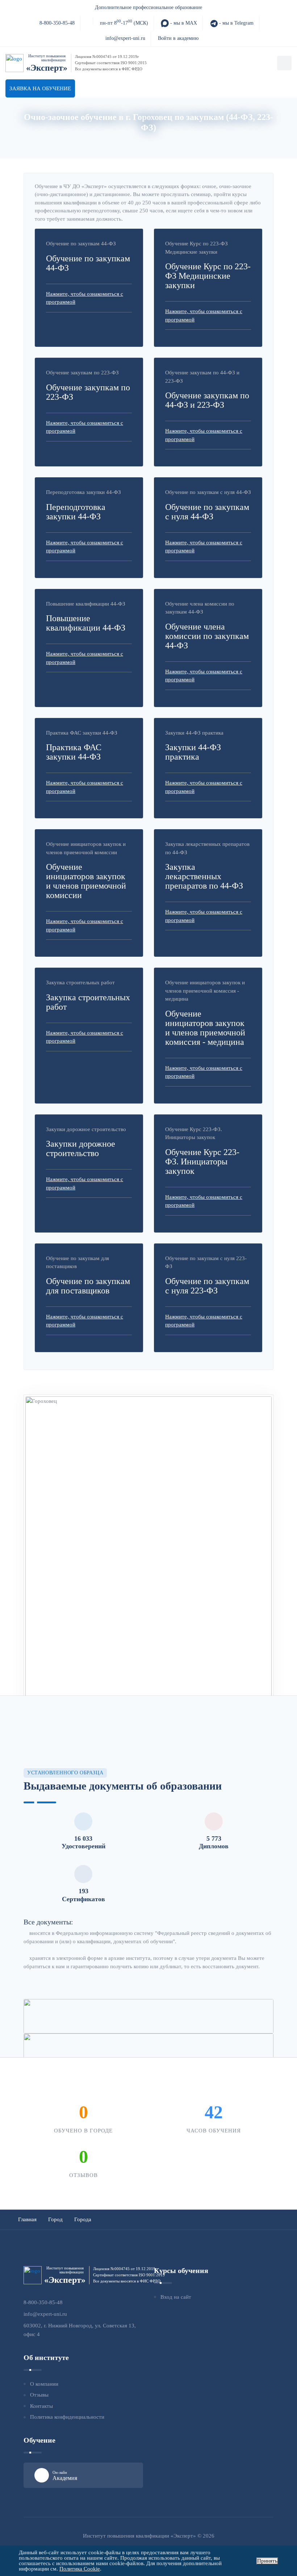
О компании (44, 2384)
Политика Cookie (80, 2569)
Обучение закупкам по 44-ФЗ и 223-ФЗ (207, 400)
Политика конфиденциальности (67, 2417)
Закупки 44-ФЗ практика (193, 752)
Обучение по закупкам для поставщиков (88, 1286)
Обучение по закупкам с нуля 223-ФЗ (207, 1286)
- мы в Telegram (236, 23)
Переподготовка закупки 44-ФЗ (76, 512)
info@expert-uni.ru (125, 38)
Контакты (41, 2406)
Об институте (163, 139)
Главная (127, 139)
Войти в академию (178, 38)
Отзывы (39, 2395)
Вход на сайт (176, 2297)
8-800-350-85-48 (57, 23)
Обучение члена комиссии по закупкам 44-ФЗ (207, 636)
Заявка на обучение (40, 88)
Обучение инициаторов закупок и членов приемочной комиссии (86, 881)
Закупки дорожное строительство (81, 1148)
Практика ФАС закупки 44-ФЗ (74, 752)
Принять (267, 2561)
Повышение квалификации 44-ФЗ (86, 623)
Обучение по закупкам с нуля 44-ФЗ (207, 512)
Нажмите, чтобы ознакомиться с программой (85, 298)
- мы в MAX (183, 23)
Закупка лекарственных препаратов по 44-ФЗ (204, 876)
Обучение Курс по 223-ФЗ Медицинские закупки (208, 276)
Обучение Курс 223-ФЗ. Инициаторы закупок (202, 1162)
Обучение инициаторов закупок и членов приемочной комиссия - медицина (205, 1028)
